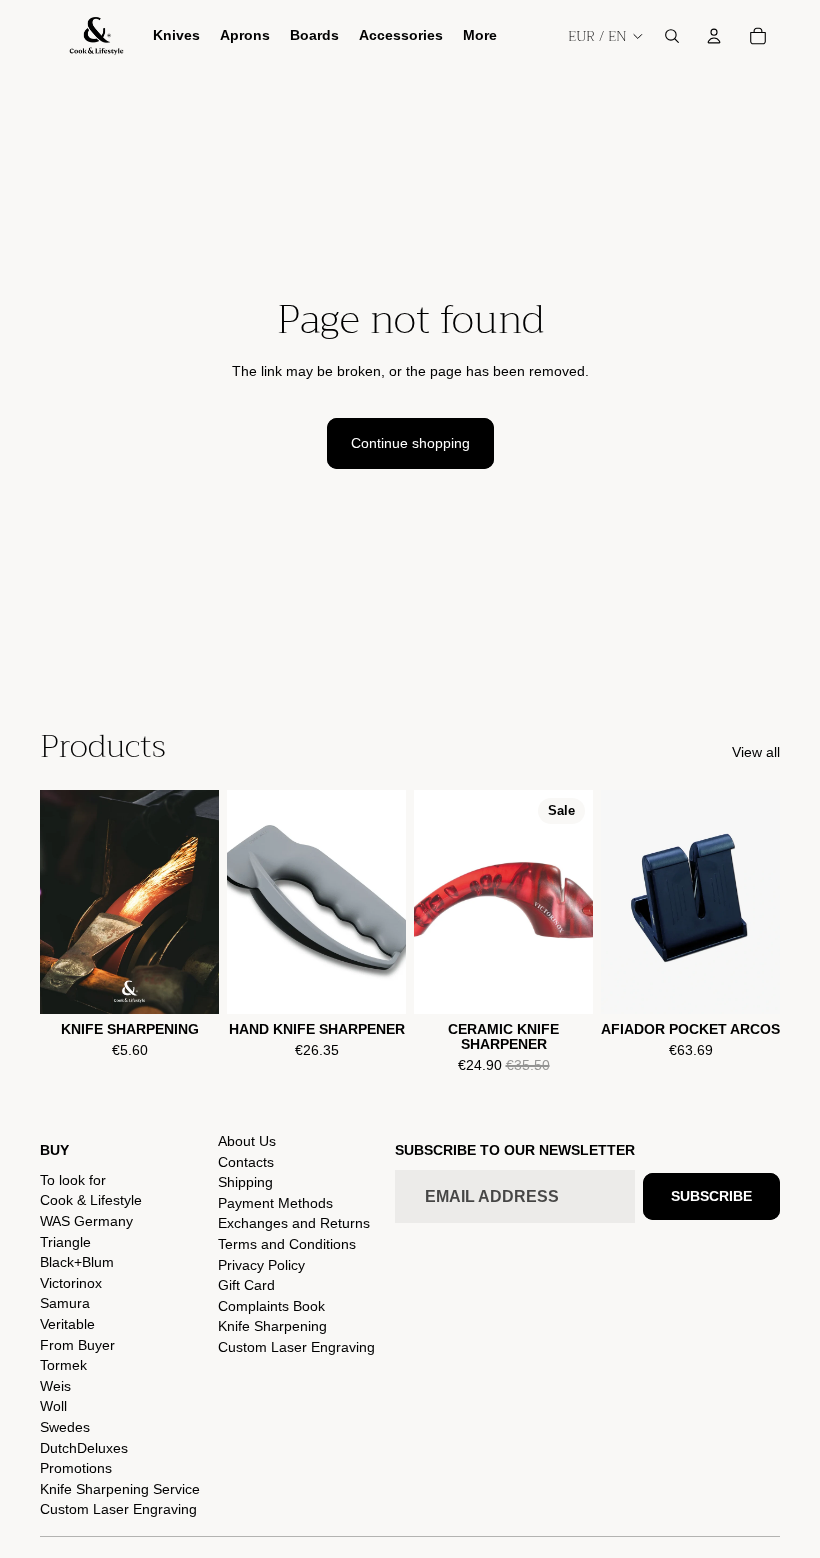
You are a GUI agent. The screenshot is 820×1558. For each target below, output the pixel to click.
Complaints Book (271, 1306)
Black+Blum (77, 1262)
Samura (65, 1303)
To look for (73, 1180)
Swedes (65, 1427)
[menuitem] (480, 36)
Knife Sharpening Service (120, 1489)
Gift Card (246, 1285)
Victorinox (71, 1283)
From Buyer (77, 1345)
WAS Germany (86, 1221)
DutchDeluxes (84, 1448)
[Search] (672, 36)
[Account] (714, 36)
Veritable (67, 1324)
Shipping (245, 1182)
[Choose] (188, 983)
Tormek (63, 1365)
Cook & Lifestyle (91, 1200)
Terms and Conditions (287, 1244)
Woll (53, 1406)
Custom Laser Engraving (118, 1509)
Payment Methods (275, 1203)
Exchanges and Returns (294, 1223)
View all (756, 752)
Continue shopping (410, 443)
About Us (247, 1141)
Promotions (76, 1468)
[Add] (375, 983)
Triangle (65, 1242)
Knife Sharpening (272, 1326)
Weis (55, 1386)
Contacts (246, 1162)
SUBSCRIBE (711, 1196)
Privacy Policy (261, 1265)
